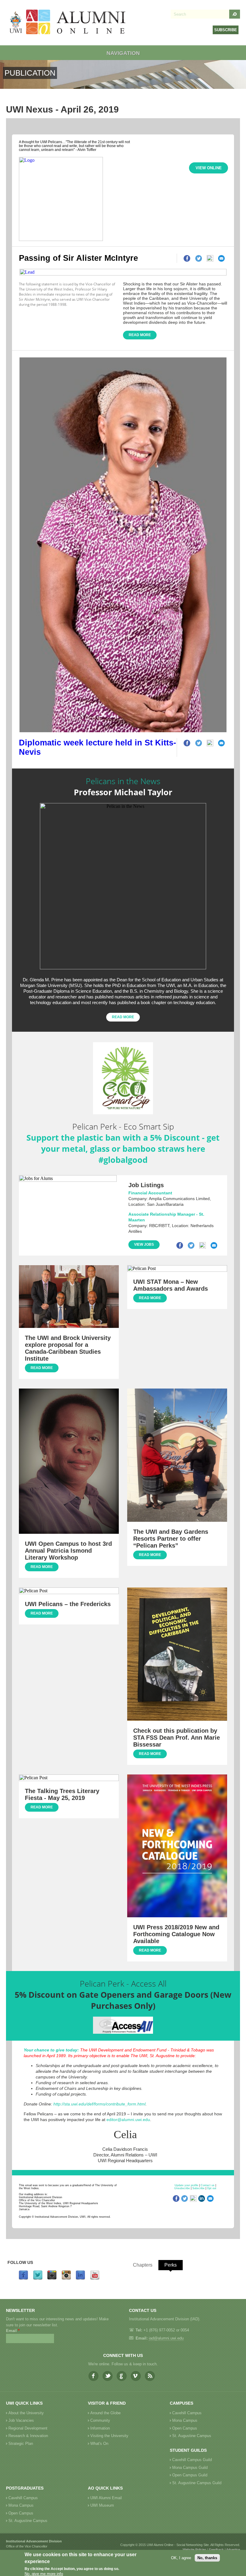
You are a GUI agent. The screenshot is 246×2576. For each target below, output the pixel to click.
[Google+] (52, 2279)
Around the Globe (105, 2413)
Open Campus (185, 2428)
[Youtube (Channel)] (95, 2279)
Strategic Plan (21, 2444)
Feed (150, 2376)
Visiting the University (109, 2436)
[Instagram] (66, 2279)
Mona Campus (185, 2420)
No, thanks (207, 2558)
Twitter (108, 2376)
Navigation (123, 53)
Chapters (143, 2265)
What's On (99, 2444)
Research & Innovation (28, 2436)
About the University (26, 2413)
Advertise (233, 2550)
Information (100, 2428)
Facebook (93, 2376)
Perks (171, 2265)
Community (100, 2420)
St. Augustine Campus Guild (197, 2483)
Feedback (216, 2550)
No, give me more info (44, 2574)
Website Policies (195, 2550)
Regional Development (28, 2428)
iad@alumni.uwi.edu (166, 2338)
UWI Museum (102, 2505)
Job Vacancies (21, 2420)
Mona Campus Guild (190, 2468)
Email (13, 2331)
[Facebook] (23, 2279)
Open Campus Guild (190, 2475)
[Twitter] (38, 2279)
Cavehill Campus (187, 2413)
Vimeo (136, 2376)
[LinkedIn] (80, 2279)
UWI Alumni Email (106, 2498)
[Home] (68, 23)
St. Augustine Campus (192, 2436)
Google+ (122, 2376)
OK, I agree (181, 2558)
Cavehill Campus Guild (192, 2460)
